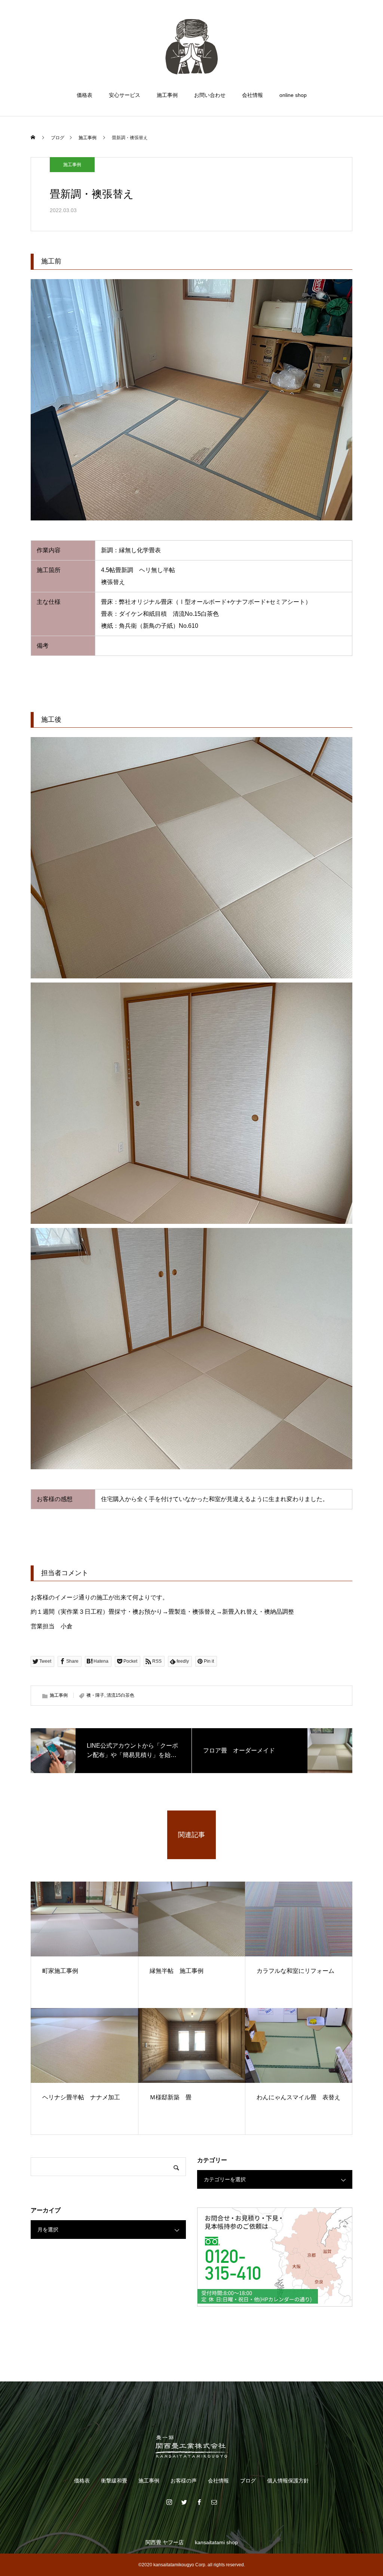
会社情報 (252, 95)
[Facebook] (199, 2502)
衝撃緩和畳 (114, 2481)
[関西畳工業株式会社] (191, 46)
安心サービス (125, 95)
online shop (293, 95)
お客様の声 (184, 2481)
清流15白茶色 (120, 1695)
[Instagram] (169, 2502)
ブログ (248, 2481)
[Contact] (214, 2502)
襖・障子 (95, 1695)
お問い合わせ (210, 95)
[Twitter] (184, 2502)
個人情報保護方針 (288, 2481)
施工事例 (167, 95)
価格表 (85, 95)
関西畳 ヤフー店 (165, 2542)
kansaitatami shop (216, 2542)
